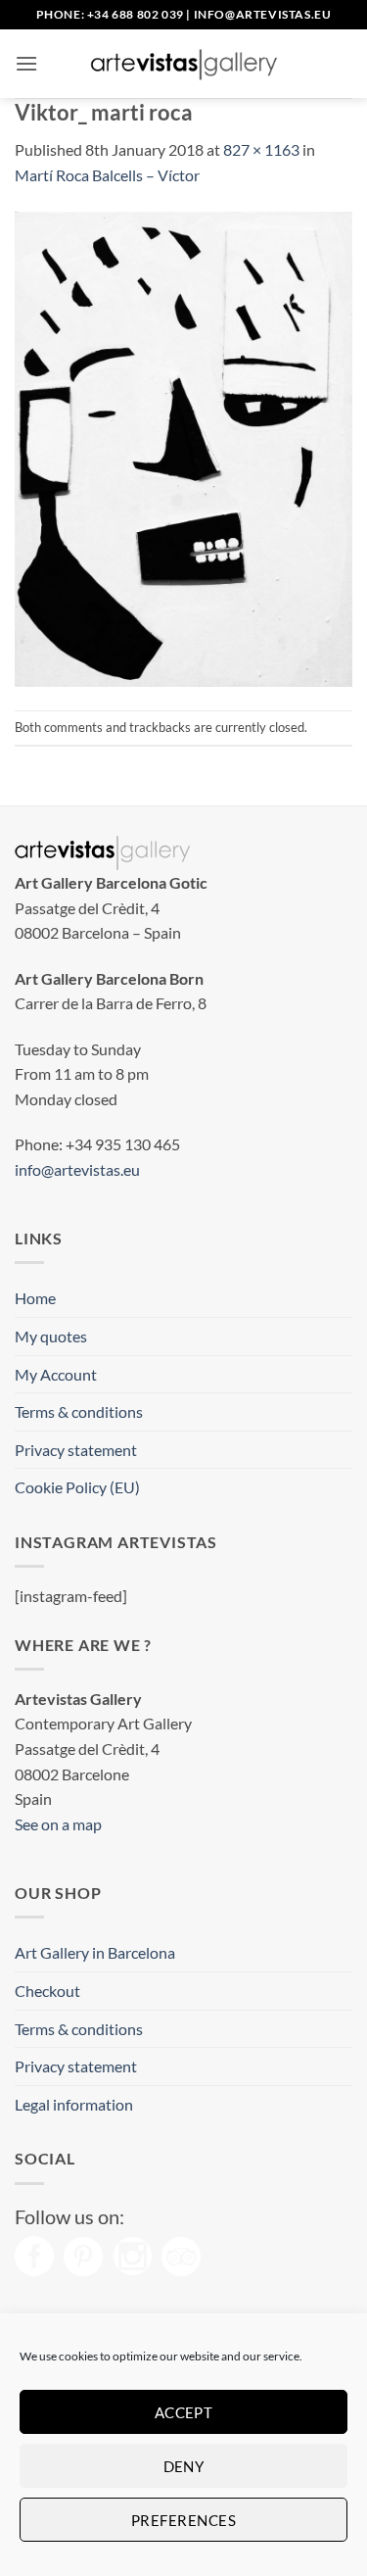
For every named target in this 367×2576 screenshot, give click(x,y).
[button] (26, 63)
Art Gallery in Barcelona (95, 1952)
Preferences (183, 2520)
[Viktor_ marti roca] (183, 446)
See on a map (58, 1824)
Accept (184, 2412)
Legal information (74, 2104)
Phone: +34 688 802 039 (110, 14)
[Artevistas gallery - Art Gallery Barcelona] (184, 64)
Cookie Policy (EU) (77, 1487)
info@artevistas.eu (263, 14)
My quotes (51, 1336)
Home (35, 1298)
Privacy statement (76, 1450)
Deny (184, 2466)
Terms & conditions (79, 1411)
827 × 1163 (261, 149)
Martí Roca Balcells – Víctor (107, 175)
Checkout (47, 1991)
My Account (56, 1374)
